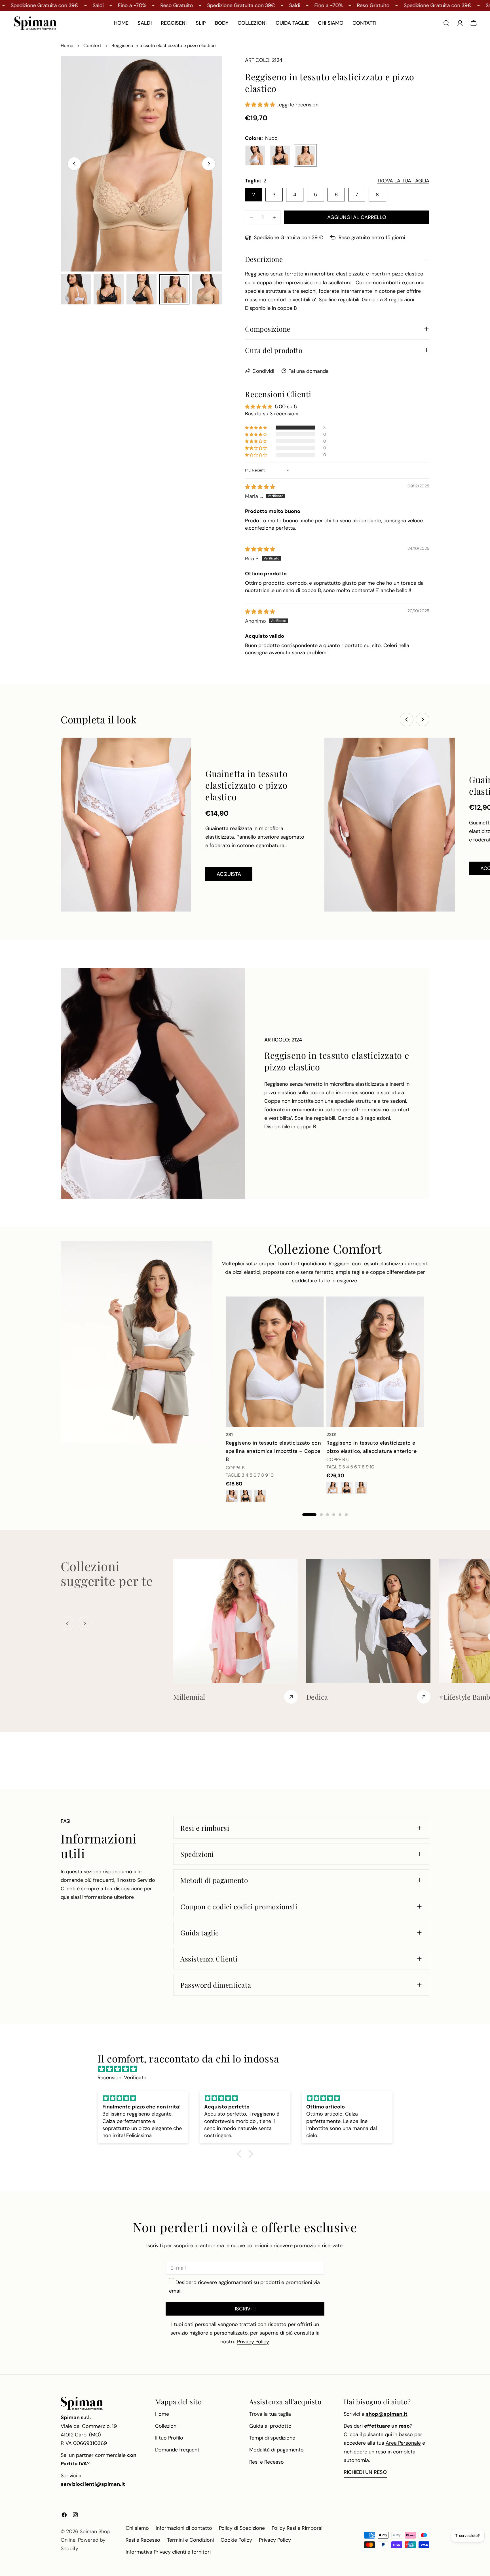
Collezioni (166, 2426)
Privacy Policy (275, 2540)
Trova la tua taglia (270, 2414)
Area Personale (403, 2443)
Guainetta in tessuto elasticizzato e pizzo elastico (246, 785)
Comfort (92, 46)
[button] (261, 105)
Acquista (229, 874)
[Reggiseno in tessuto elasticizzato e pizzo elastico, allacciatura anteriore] (375, 1362)
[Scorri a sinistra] (74, 164)
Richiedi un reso (365, 2472)
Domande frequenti (178, 2450)
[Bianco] (255, 155)
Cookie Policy (236, 2540)
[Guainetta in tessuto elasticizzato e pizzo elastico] (126, 825)
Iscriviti (245, 2309)
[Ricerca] (446, 23)
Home (67, 46)
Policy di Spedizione (242, 2528)
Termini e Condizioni (190, 2540)
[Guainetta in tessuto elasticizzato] (390, 825)
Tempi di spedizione (272, 2438)
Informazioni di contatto (184, 2528)
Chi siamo (137, 2528)
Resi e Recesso (267, 2462)
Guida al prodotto (270, 2426)
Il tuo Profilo (169, 2438)
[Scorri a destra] (209, 164)
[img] (260, 487)
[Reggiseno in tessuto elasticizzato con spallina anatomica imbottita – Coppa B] (275, 1362)
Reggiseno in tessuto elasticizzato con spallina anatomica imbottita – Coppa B (273, 1451)
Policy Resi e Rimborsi (297, 2528)
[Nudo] (305, 155)
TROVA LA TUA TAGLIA (403, 181)
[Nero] (280, 155)
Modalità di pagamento (276, 2450)
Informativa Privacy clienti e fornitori (168, 2552)
